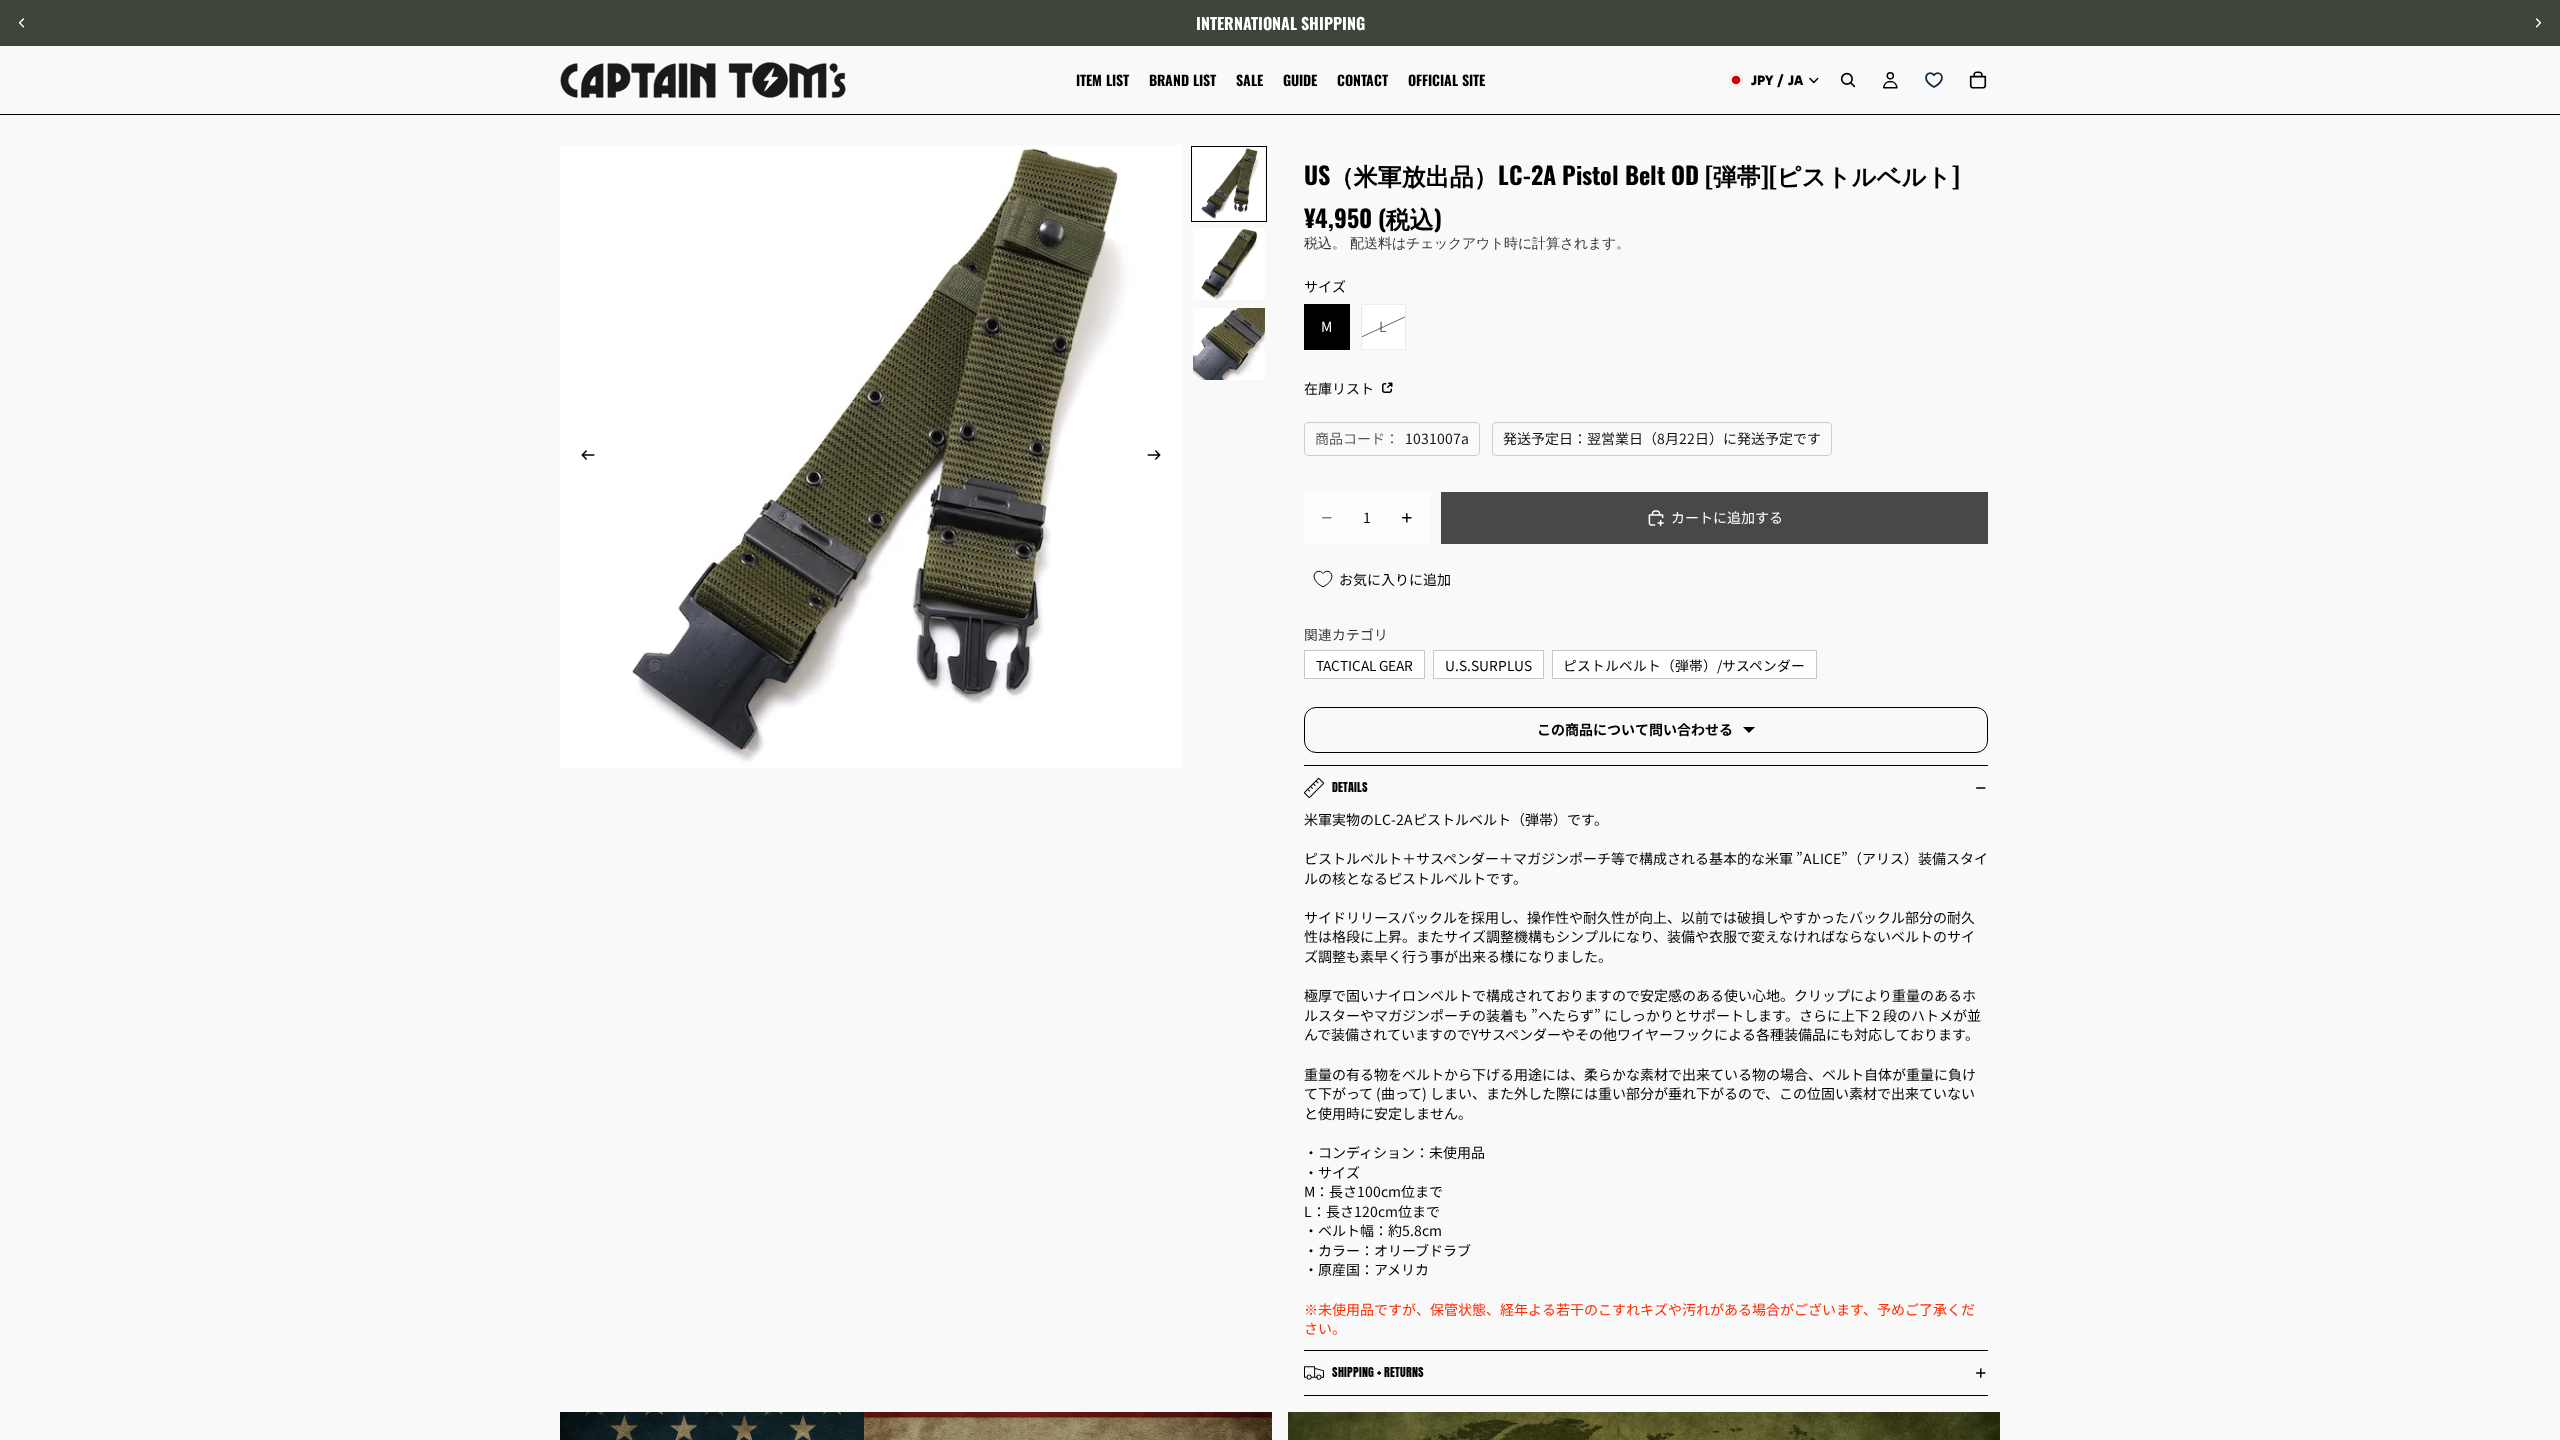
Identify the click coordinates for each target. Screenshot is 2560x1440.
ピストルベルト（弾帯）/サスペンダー (1684, 665)
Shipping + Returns (1378, 1372)
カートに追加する (1727, 517)
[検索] (1848, 80)
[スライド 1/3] (1229, 184)
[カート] (1978, 80)
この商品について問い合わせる (1635, 729)
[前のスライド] (22, 23)
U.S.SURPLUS (1488, 665)
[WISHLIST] (1934, 80)
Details (1350, 787)
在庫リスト (1340, 388)
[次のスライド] (2538, 23)
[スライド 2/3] (1229, 264)
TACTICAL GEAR (1364, 665)
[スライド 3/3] (1229, 344)
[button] (2534, 1271)
